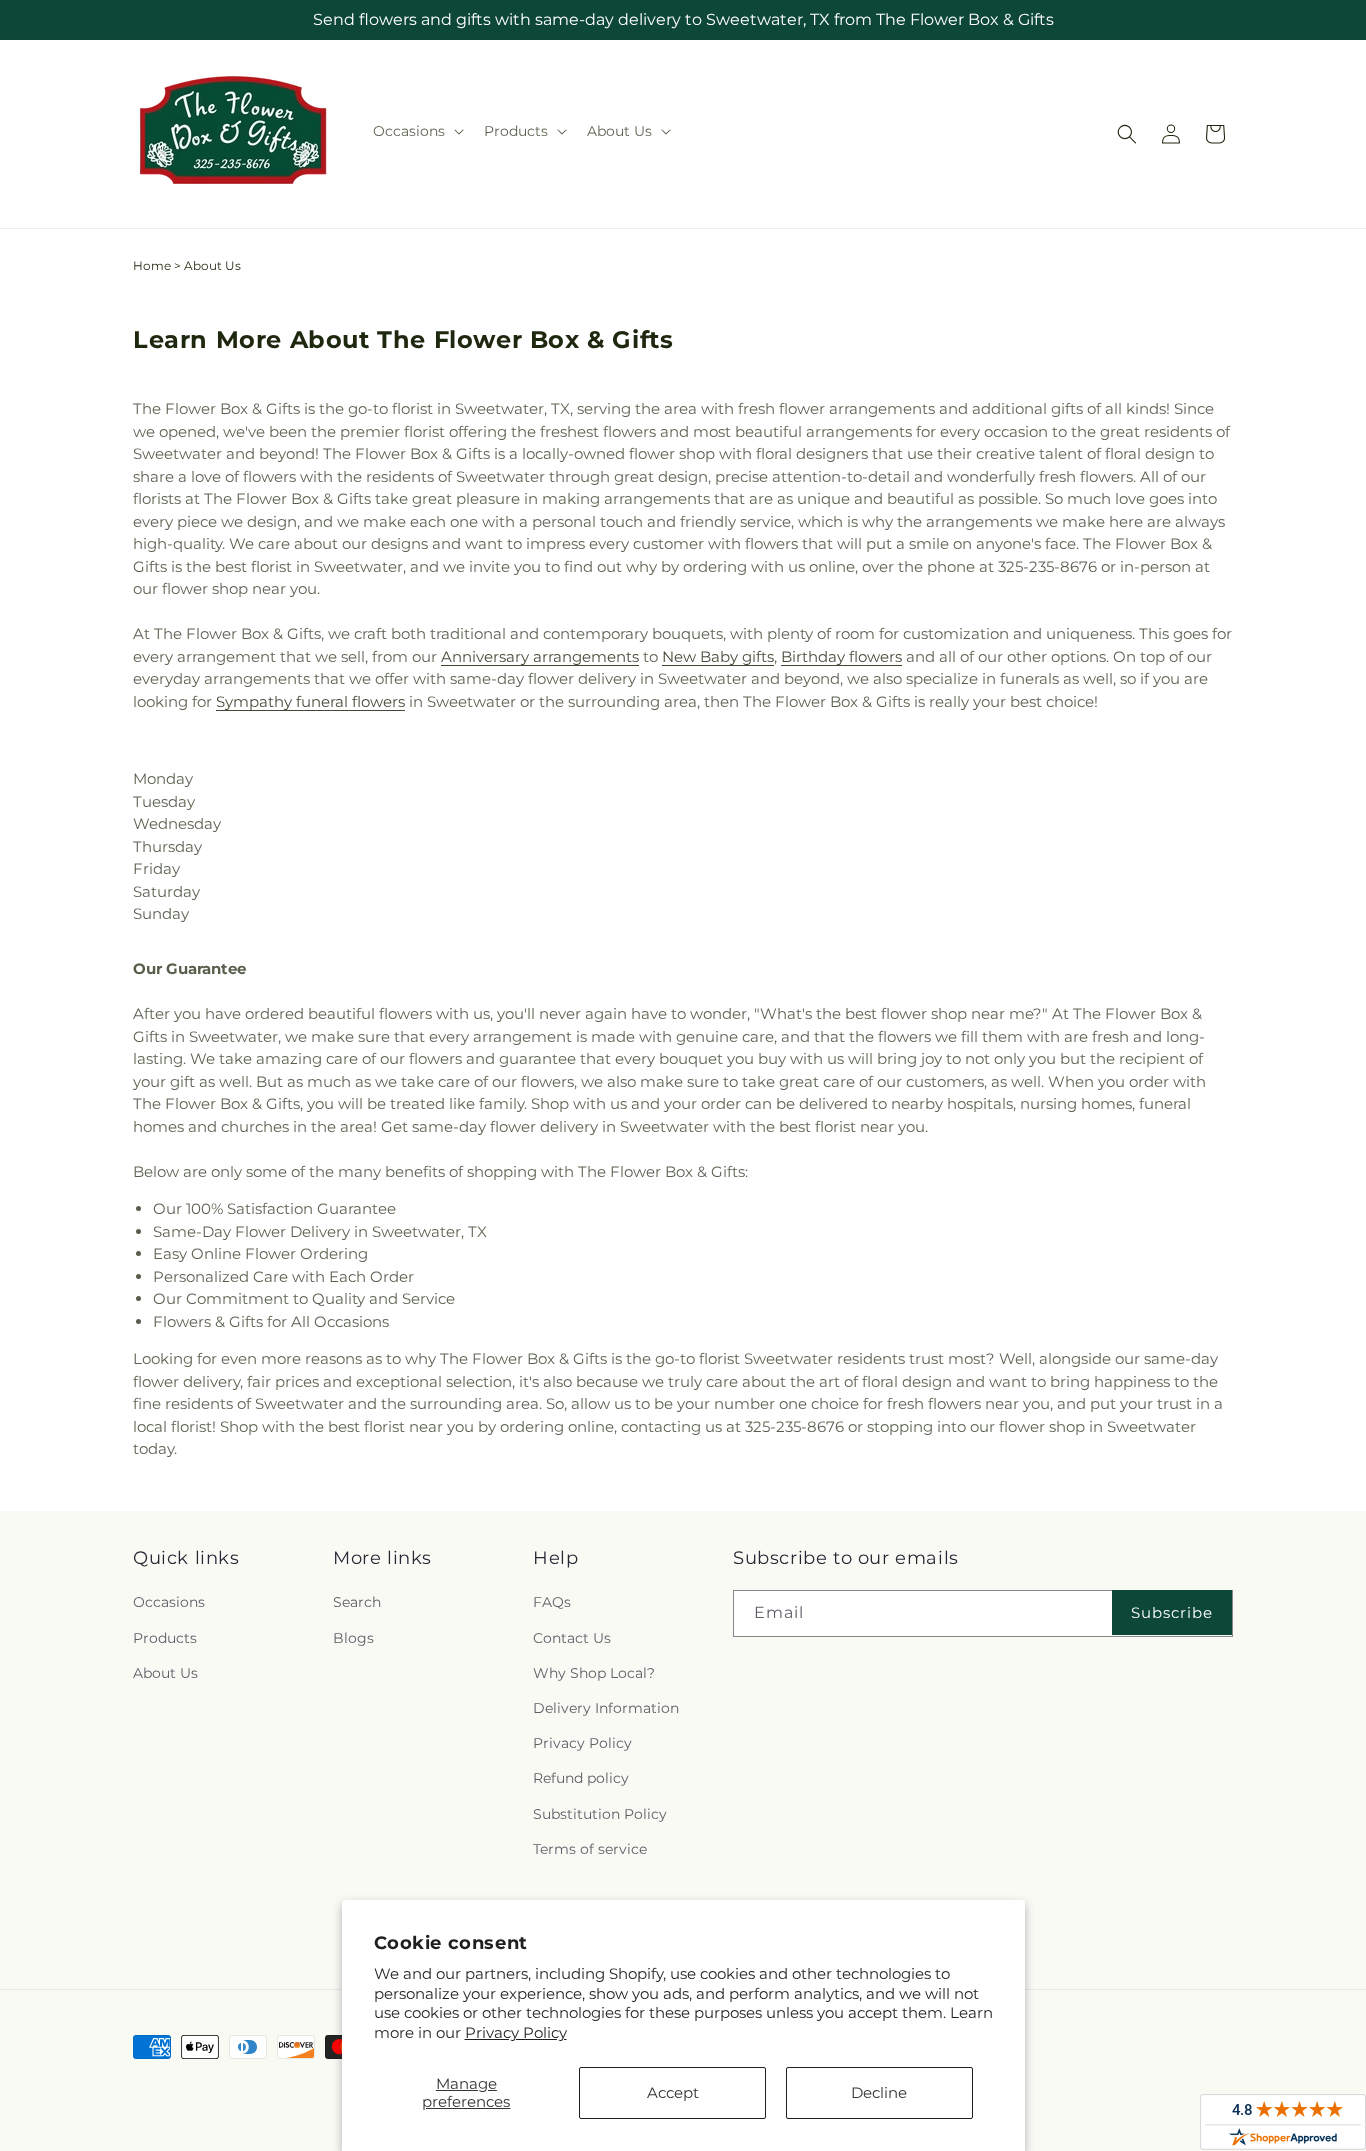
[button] (416, 131)
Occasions (169, 1602)
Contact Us (572, 1638)
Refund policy (581, 1778)
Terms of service (590, 1849)
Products (165, 1638)
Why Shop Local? (594, 1673)
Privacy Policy (516, 2032)
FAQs (552, 1602)
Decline (879, 2092)
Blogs (353, 1638)
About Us (165, 1673)
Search (357, 1602)
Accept (673, 2092)
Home (152, 265)
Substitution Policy (600, 1814)
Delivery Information (606, 1708)
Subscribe (1172, 1612)
